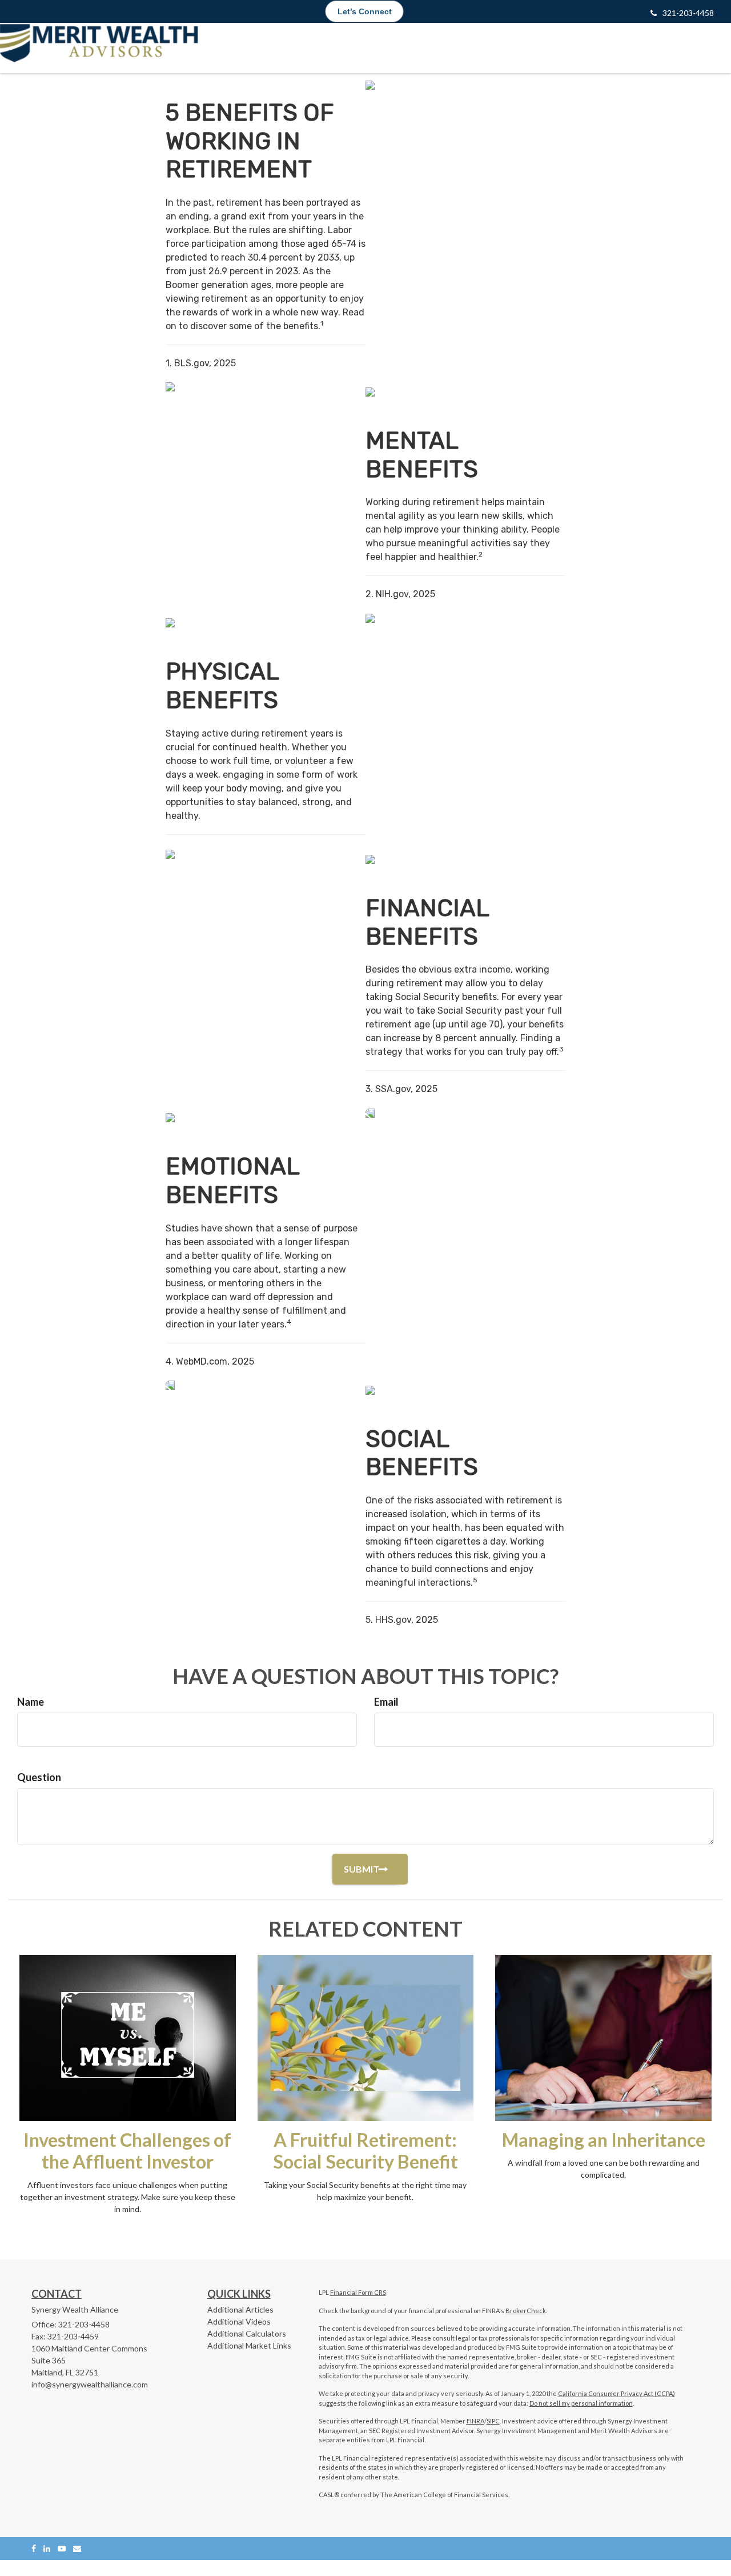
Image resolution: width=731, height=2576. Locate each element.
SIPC (493, 2421)
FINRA (475, 2421)
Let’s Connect (365, 11)
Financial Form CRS (358, 2292)
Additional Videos (239, 2321)
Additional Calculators (247, 2333)
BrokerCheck (526, 2311)
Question (39, 1777)
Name (31, 1702)
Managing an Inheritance (604, 2140)
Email (386, 1702)
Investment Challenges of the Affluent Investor (127, 2151)
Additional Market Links (249, 2345)
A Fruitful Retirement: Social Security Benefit (365, 2151)
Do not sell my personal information (581, 2403)
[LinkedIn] (47, 2548)
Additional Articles (240, 2309)
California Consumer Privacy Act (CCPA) (616, 2393)
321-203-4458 (688, 13)
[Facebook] (34, 2548)
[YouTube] (62, 2548)
